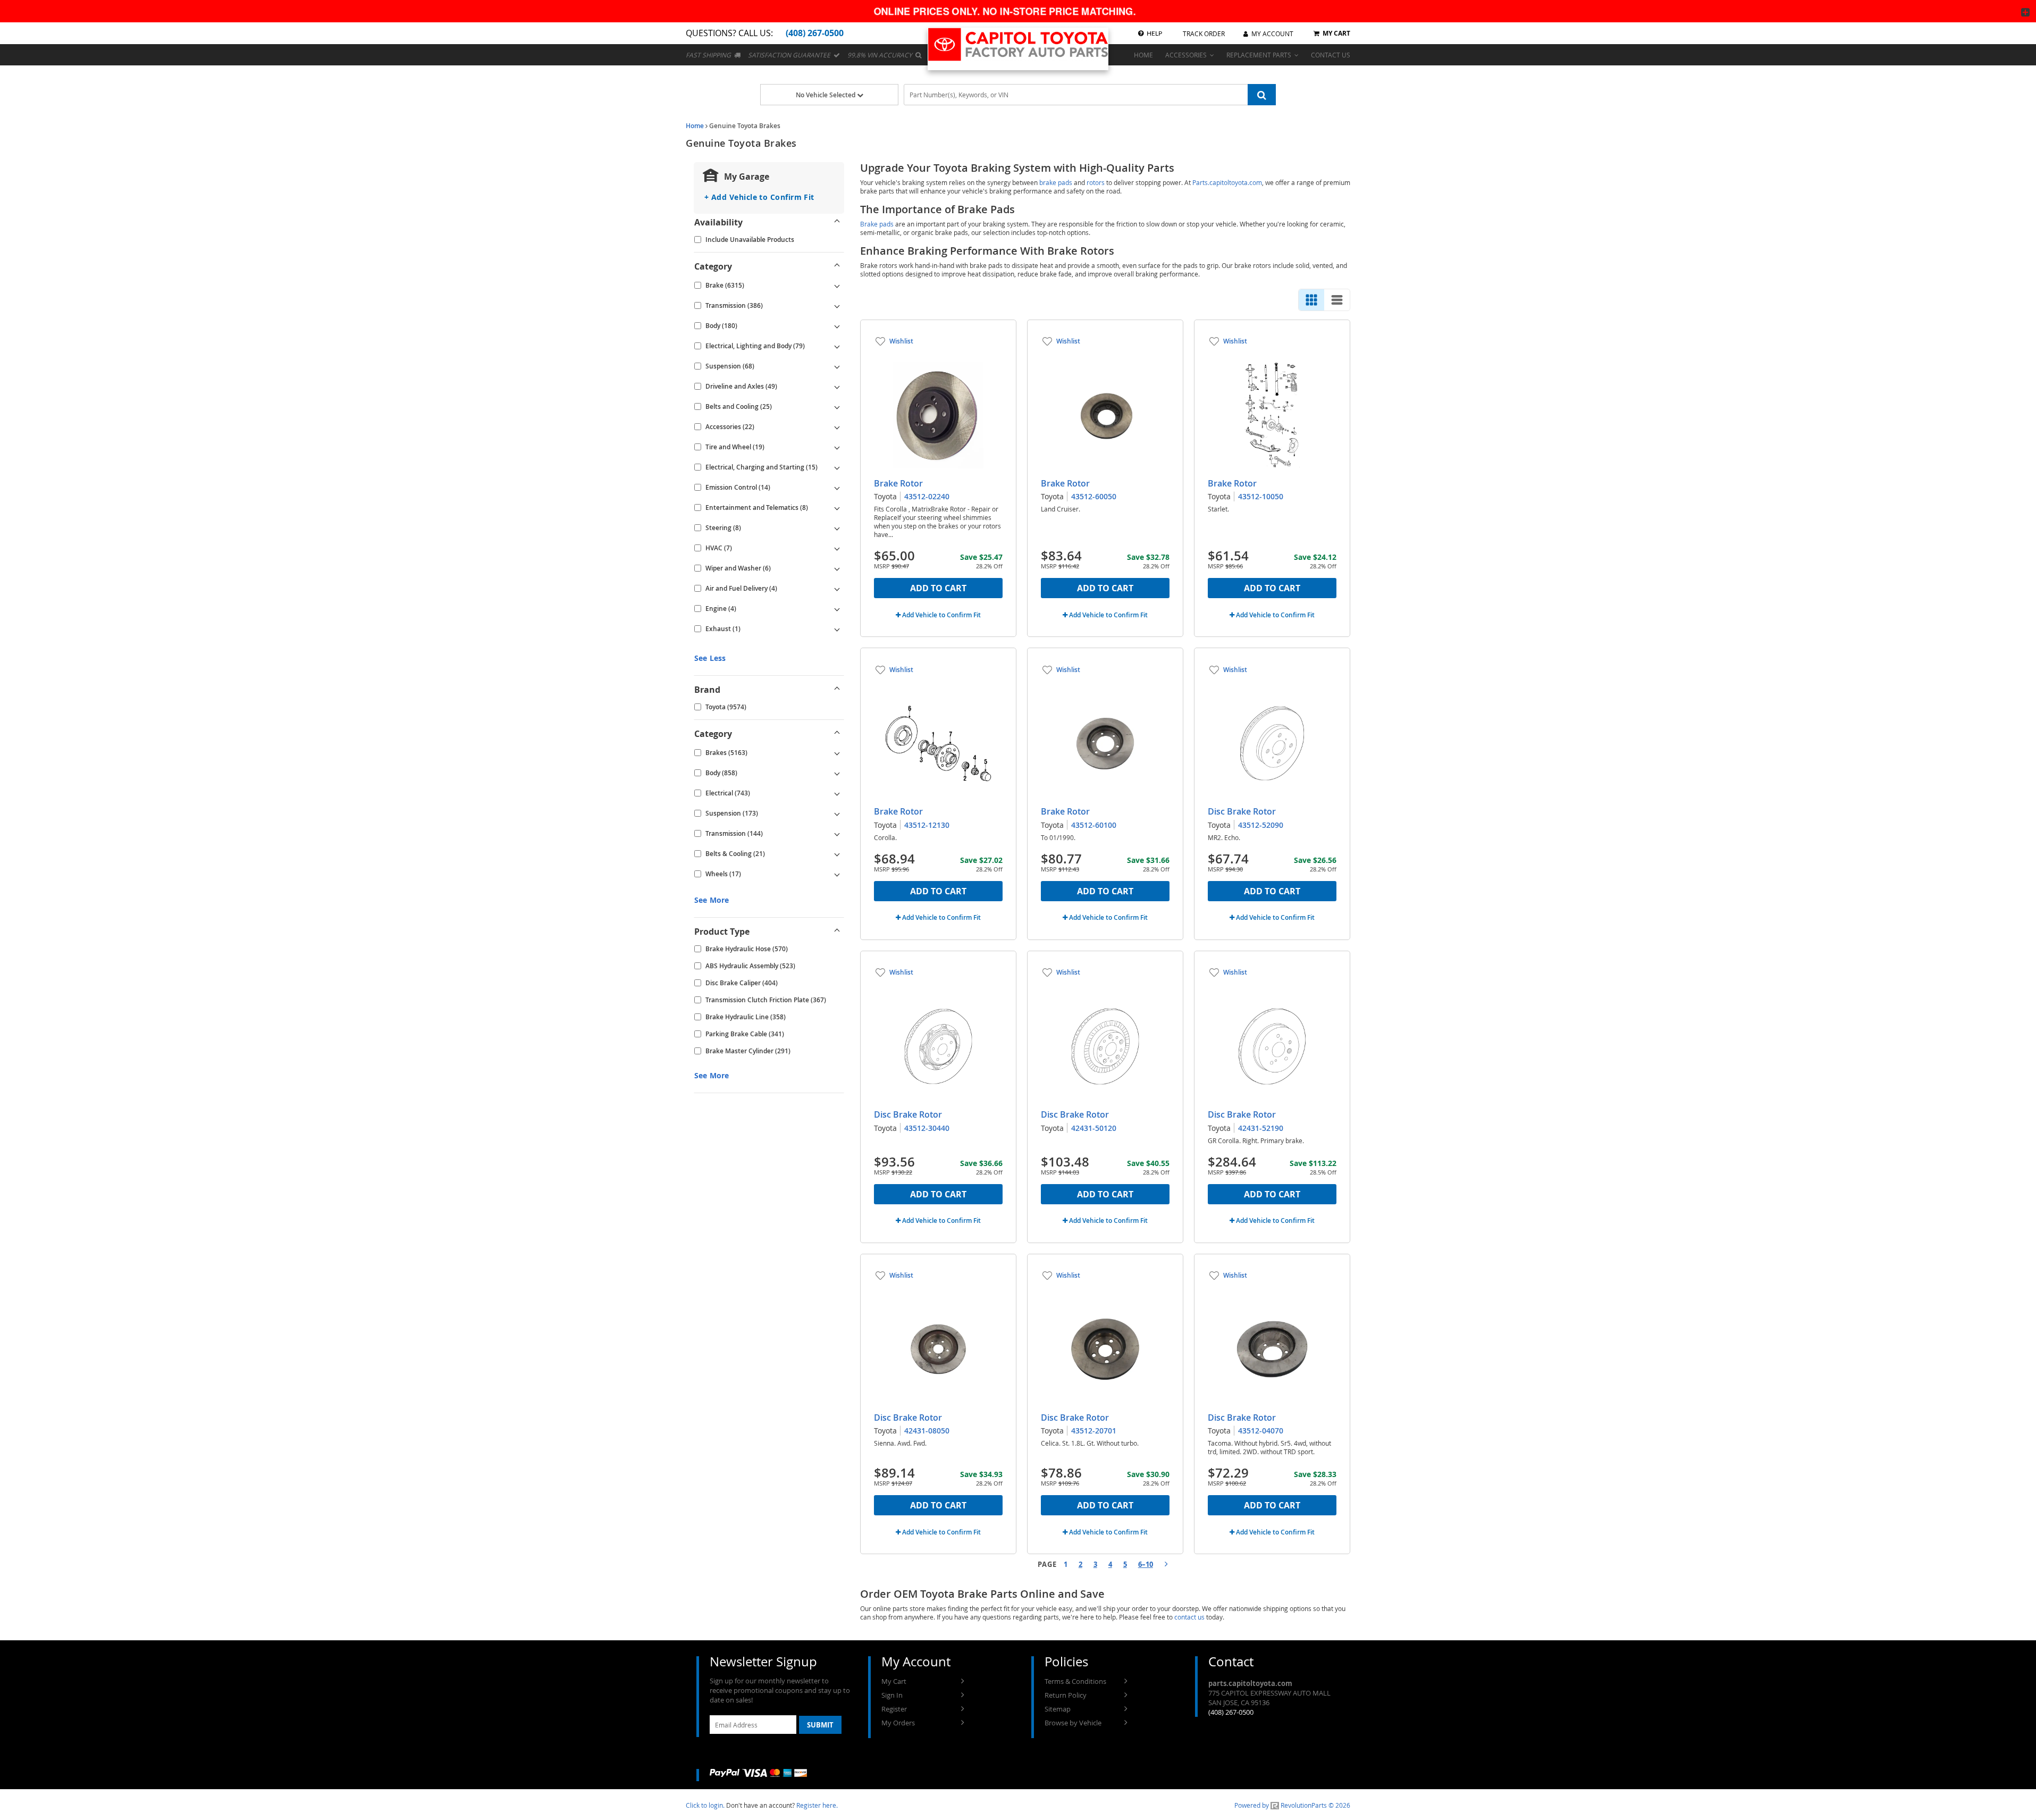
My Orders (898, 1723)
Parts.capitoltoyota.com (1227, 182)
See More (712, 900)
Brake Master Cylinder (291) (748, 1051)
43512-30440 (927, 1128)
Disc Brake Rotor (1242, 811)
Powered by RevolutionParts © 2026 (1292, 1805)
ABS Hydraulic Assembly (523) (750, 966)
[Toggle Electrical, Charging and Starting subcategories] (837, 467)
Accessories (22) (730, 427)
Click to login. (705, 1805)
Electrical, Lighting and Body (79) (755, 346)
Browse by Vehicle (1073, 1723)
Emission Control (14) (738, 487)
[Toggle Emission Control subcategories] (837, 488)
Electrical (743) (728, 793)
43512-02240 (927, 496)
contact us (1189, 1617)
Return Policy (1066, 1695)
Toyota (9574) (726, 707)
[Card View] (1311, 300)
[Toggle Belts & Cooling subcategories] (837, 854)
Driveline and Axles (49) (741, 386)
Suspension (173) (732, 813)
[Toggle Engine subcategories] (837, 609)
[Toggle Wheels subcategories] (837, 874)
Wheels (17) (723, 874)
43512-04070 (1261, 1431)
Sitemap (1058, 1709)
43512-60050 (1094, 496)
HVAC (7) (719, 548)
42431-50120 (1094, 1128)
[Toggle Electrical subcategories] (837, 793)
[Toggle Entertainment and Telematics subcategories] (837, 508)
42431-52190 (1261, 1128)
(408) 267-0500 (1231, 1712)
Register (894, 1709)
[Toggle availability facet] (837, 222)
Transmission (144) (734, 833)
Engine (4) (721, 609)
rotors (1096, 182)
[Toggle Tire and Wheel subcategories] (837, 447)
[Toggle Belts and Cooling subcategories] (837, 407)
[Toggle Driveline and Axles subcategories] (837, 387)
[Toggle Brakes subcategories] (837, 753)
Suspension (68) (730, 366)
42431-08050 (927, 1431)
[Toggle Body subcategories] (837, 326)
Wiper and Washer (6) (738, 568)
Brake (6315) (725, 285)
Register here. (817, 1805)
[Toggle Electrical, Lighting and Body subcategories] (837, 346)
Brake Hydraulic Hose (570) (747, 949)
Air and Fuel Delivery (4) (741, 588)
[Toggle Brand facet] (837, 690)
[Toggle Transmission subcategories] (837, 306)
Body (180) (721, 326)
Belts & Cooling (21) (735, 854)
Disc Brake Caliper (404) (742, 983)
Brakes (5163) (726, 753)
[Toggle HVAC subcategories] (837, 548)
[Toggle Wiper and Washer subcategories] (837, 568)
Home (695, 126)
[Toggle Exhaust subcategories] (837, 629)
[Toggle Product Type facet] (837, 932)
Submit (820, 1725)
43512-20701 (1094, 1431)
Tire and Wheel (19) (735, 447)
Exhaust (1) (723, 629)
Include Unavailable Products (750, 240)
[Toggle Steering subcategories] (837, 528)
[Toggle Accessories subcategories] (837, 427)
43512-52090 (1261, 825)
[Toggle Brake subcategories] (837, 286)
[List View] (1337, 300)
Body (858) (721, 773)
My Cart (894, 1681)
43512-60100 (1094, 825)
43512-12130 (927, 825)
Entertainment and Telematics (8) (757, 508)
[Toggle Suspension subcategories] (837, 366)
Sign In (892, 1695)
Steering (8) (723, 528)
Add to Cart (938, 588)
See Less (710, 658)
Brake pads (877, 224)
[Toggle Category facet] (837, 266)
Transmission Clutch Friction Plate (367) (766, 1000)
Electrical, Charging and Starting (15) (762, 467)
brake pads (1056, 182)
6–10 (1146, 1564)
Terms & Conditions (1075, 1681)
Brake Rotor (898, 483)
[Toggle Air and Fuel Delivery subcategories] (837, 589)
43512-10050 (1261, 496)
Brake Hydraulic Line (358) (746, 1017)
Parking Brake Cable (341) (745, 1034)
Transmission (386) (734, 305)
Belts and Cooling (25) (739, 406)
